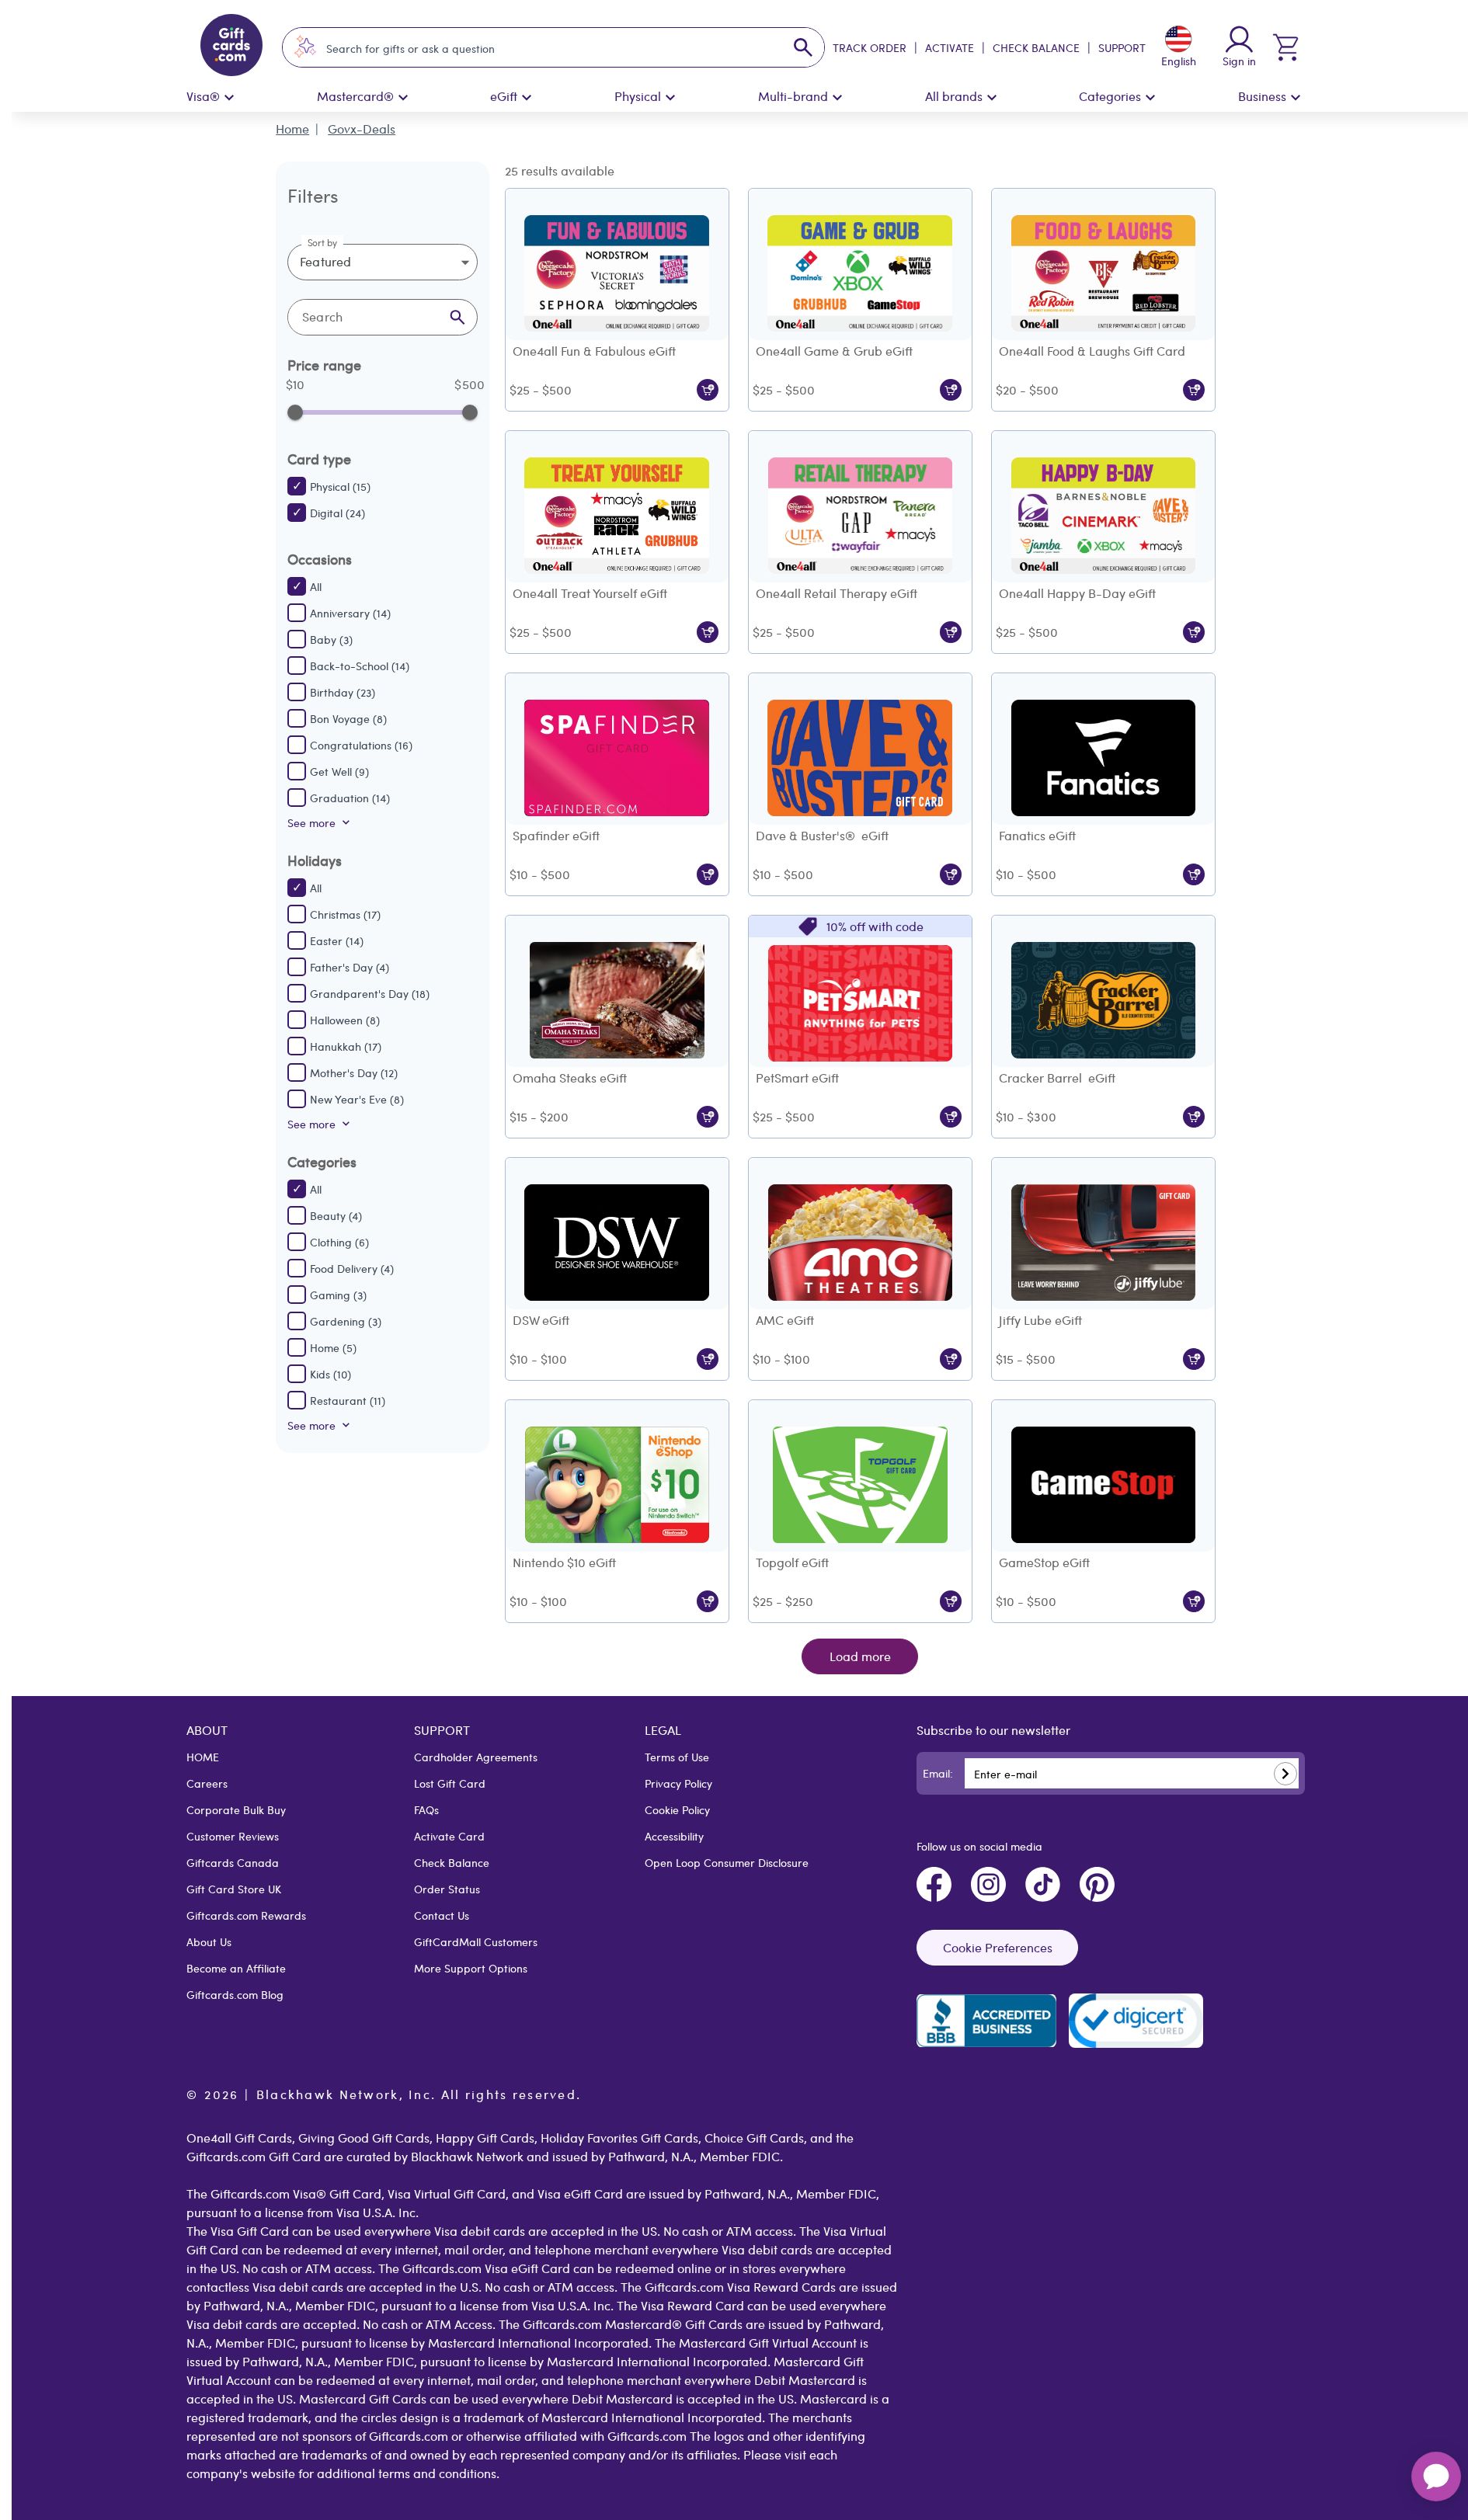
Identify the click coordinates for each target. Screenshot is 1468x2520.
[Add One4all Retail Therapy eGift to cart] (951, 632)
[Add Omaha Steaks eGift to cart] (708, 1117)
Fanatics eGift (1037, 835)
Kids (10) (330, 1374)
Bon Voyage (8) (348, 718)
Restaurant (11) (348, 1400)
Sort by (323, 242)
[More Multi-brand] (837, 98)
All (316, 586)
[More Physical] (670, 98)
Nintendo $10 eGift (564, 1562)
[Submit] (1285, 1774)
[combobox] (539, 48)
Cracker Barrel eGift (1057, 1078)
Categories (1110, 96)
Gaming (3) (338, 1295)
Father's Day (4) (350, 967)
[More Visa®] (229, 98)
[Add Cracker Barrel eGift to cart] (1194, 1117)
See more (311, 822)
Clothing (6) (339, 1242)
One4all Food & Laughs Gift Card (1092, 351)
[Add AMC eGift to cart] (951, 1359)
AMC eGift (785, 1320)
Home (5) (333, 1347)
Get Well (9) (339, 771)
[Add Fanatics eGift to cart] (1194, 874)
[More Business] (1296, 98)
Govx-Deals (362, 129)
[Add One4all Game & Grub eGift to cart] (951, 390)
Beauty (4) (336, 1215)
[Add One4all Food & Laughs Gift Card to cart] (1194, 390)
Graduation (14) (350, 798)
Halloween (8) (345, 1020)
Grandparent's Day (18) (370, 993)
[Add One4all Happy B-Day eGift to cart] (1194, 632)
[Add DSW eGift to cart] (708, 1359)
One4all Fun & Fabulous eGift (594, 351)
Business (1262, 96)
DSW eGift (541, 1320)
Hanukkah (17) (346, 1046)
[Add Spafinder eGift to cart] (708, 874)
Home (292, 129)
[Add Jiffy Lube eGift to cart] (1194, 1359)
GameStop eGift (1044, 1562)
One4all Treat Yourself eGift (590, 593)
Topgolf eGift (792, 1562)
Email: (938, 1773)
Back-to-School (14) (360, 666)
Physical (638, 96)
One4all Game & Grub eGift (834, 351)
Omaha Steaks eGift (570, 1078)
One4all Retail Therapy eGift (837, 593)
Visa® (203, 96)
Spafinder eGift (556, 835)
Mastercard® (355, 96)
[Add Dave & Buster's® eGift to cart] (951, 874)
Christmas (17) (345, 914)
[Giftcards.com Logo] (231, 47)
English (1179, 61)
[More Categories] (1150, 98)
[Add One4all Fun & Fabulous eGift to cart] (708, 390)
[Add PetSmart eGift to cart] (951, 1117)
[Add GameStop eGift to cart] (1194, 1601)
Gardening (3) (346, 1321)
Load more (860, 1656)
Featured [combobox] (325, 261)
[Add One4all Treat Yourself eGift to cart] (708, 632)
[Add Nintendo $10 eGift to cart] (708, 1601)
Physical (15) (340, 486)
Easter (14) (337, 940)
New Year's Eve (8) (357, 1099)
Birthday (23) (343, 692)
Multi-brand (793, 96)
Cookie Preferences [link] (998, 1947)
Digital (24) (337, 513)
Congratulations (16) (361, 745)
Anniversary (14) (350, 613)
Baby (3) (331, 639)
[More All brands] (992, 98)
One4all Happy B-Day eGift (1077, 593)
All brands (954, 96)
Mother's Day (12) (354, 1072)
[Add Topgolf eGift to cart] (951, 1601)
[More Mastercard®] (403, 98)
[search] (803, 47)
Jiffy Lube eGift (1040, 1320)
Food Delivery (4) (352, 1268)
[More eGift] (527, 98)
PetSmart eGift (797, 1078)
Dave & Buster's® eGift (822, 835)
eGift (504, 96)
